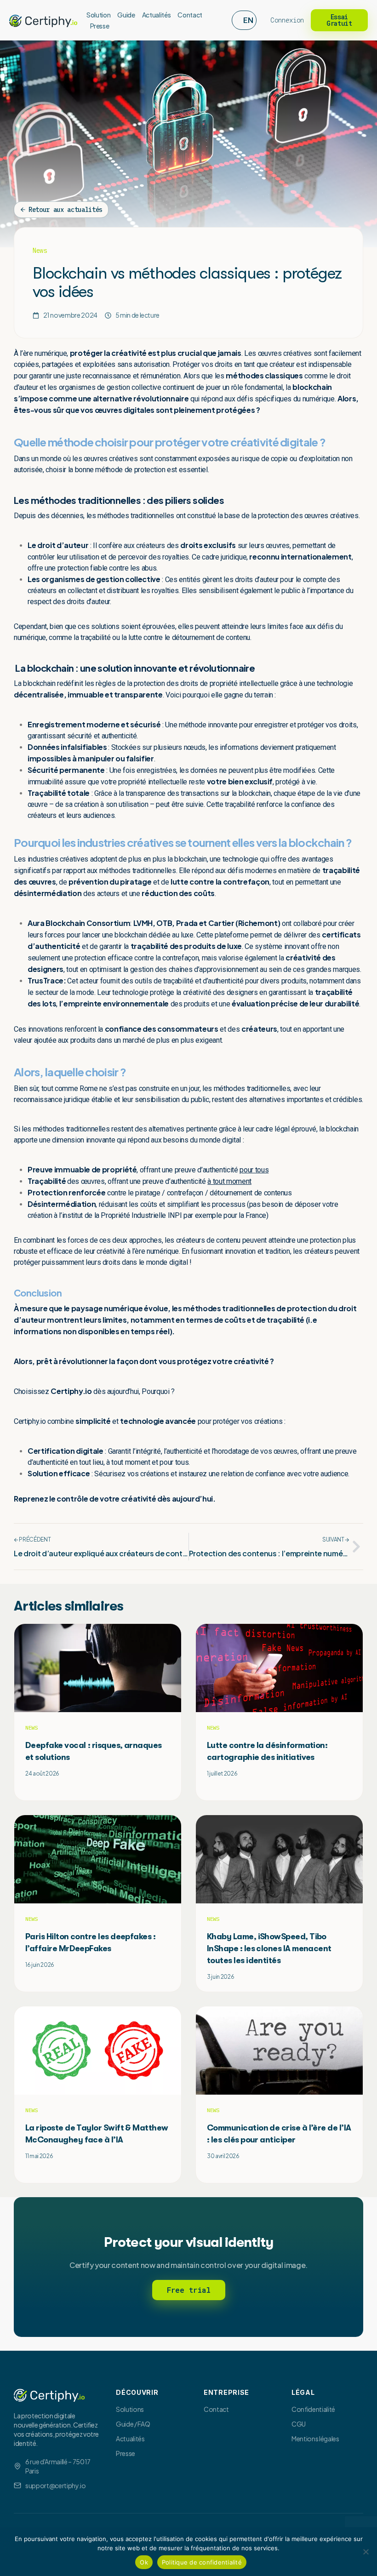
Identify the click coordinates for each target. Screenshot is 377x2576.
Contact (190, 15)
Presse (100, 26)
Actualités (157, 15)
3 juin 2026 (220, 1977)
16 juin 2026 (40, 1965)
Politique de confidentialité (202, 2562)
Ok (144, 2562)
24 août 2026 (42, 1773)
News (40, 251)
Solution (98, 15)
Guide (126, 15)
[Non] (366, 2552)
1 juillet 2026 (222, 1773)
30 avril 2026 (223, 2156)
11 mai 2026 (39, 2156)
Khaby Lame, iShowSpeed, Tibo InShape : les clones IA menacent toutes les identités (269, 1948)
